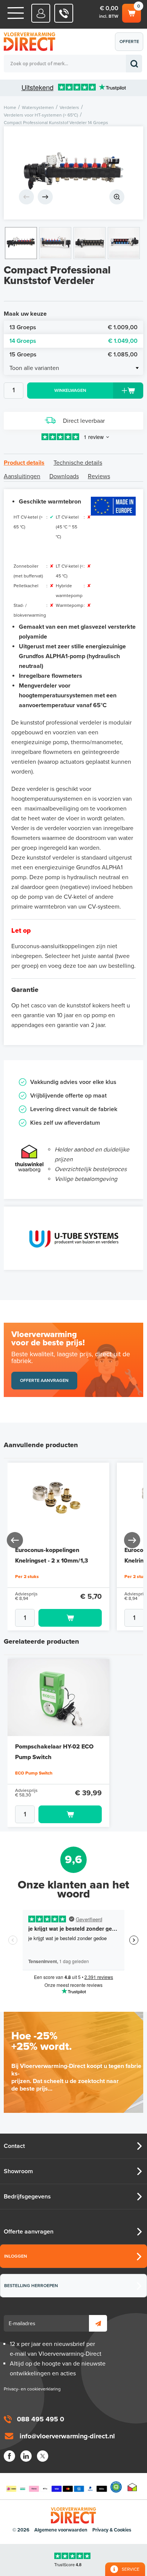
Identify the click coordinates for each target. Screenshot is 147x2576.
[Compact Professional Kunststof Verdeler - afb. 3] (90, 243)
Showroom (18, 2171)
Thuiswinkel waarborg (132, 2487)
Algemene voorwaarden (61, 2530)
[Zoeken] (134, 64)
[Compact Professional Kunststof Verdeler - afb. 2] (55, 243)
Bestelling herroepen (31, 2286)
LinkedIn (26, 2456)
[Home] (16, 13)
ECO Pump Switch (34, 1773)
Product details (24, 463)
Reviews (99, 476)
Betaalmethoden (57, 2487)
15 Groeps (73, 355)
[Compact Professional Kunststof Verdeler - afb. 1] (73, 173)
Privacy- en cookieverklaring (32, 2389)
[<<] (15, 1540)
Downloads (64, 476)
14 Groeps (73, 341)
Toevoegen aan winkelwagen (70, 1618)
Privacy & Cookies (112, 2530)
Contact (14, 2146)
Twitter (43, 2456)
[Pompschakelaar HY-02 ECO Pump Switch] (58, 1698)
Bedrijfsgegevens (27, 2197)
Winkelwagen (131, 11)
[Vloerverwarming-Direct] (32, 42)
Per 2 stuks (27, 1577)
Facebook (9, 2456)
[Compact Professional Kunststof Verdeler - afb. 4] (124, 243)
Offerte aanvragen (131, 45)
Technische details (78, 463)
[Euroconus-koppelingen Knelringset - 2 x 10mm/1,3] (58, 1501)
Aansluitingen (22, 476)
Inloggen (16, 2256)
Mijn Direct (41, 13)
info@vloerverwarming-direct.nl (67, 2436)
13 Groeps (73, 327)
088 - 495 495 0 (64, 13)
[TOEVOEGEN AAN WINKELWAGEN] (58, 1618)
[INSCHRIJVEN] (98, 2323)
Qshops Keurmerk (116, 2487)
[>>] (132, 1540)
